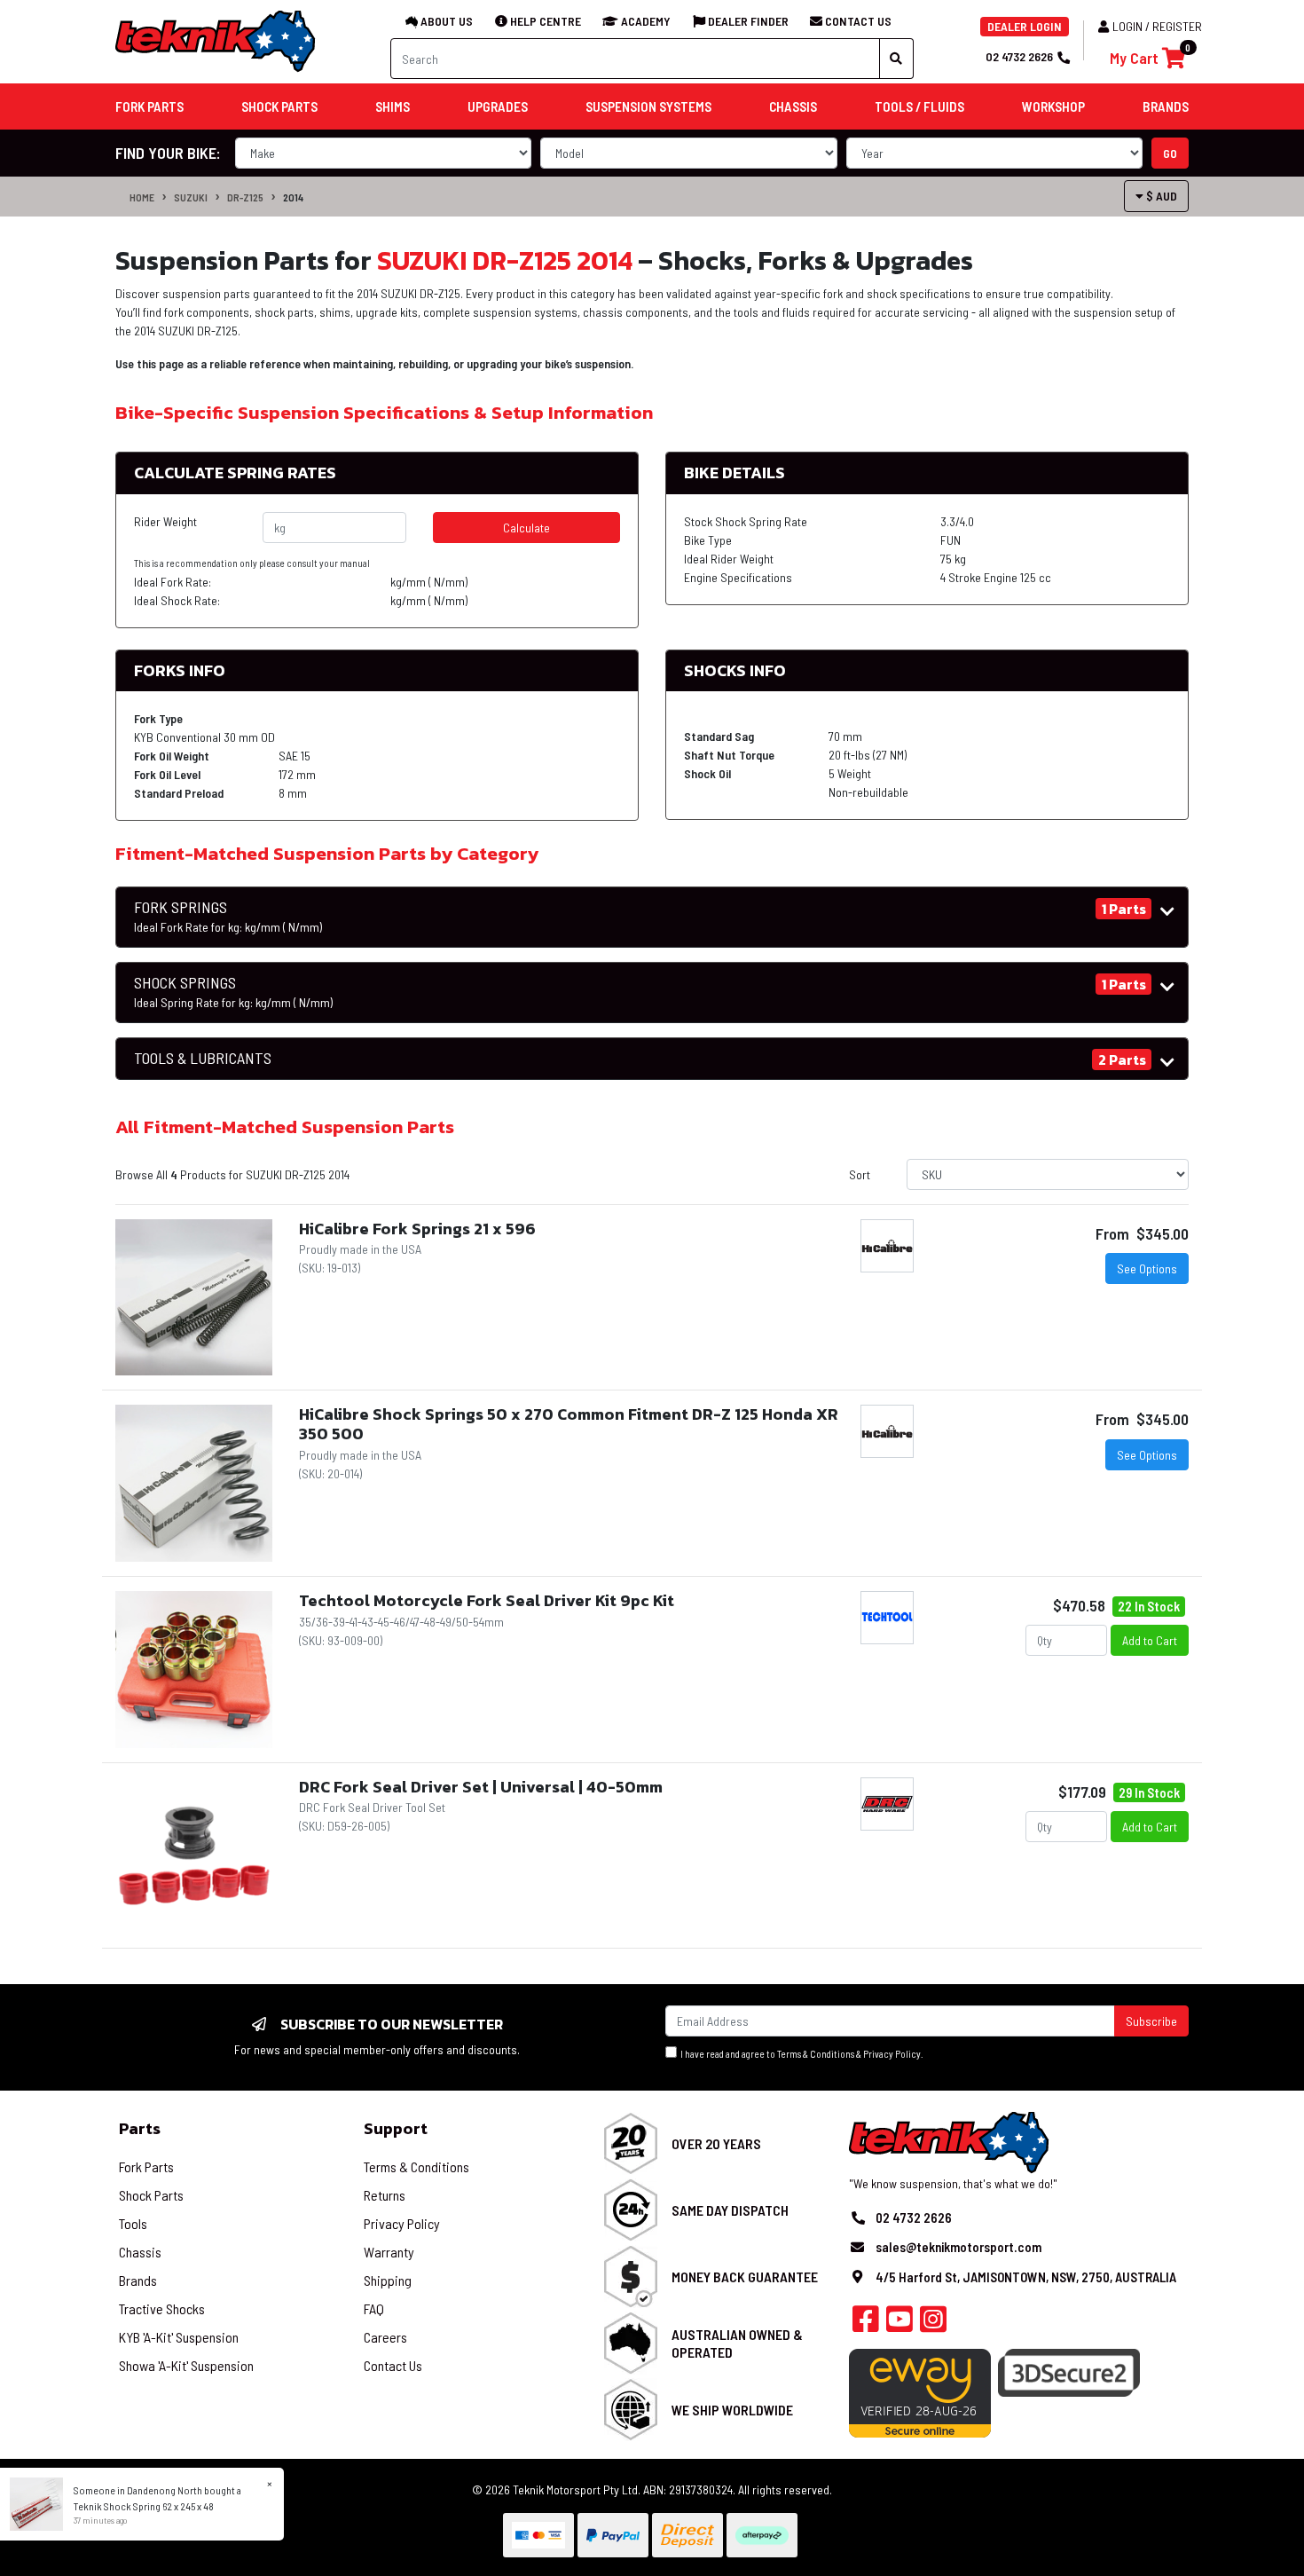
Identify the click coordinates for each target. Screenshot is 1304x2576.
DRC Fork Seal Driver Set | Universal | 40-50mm (481, 1787)
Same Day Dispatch (730, 2210)
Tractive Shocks (162, 2308)
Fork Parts (146, 2166)
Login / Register (1157, 26)
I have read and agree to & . (800, 2054)
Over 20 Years (716, 2143)
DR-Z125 (245, 197)
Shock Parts (151, 2195)
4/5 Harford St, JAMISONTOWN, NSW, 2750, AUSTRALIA (1026, 2277)
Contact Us (393, 2365)
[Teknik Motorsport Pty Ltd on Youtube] (899, 2324)
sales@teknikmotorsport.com (958, 2247)
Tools (133, 2223)
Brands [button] (1166, 106)
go (1170, 153)
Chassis (140, 2252)
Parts (140, 2128)
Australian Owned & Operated (737, 2343)
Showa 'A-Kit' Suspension (186, 2365)
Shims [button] (393, 106)
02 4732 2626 (1019, 56)
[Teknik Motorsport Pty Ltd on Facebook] (866, 2324)
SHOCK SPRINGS (233, 992)
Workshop (1053, 106)
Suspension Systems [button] (648, 106)
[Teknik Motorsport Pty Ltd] (216, 40)
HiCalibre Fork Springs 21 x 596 (417, 1229)
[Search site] (896, 59)
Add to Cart (1150, 1640)
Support (396, 2128)
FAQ (374, 2308)
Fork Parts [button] (149, 106)
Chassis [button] (793, 106)
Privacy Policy (892, 2054)
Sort (860, 1174)
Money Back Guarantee (745, 2277)
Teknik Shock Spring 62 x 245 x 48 (144, 2506)
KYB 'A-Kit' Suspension (179, 2337)
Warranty (389, 2252)
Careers (385, 2337)
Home (142, 197)
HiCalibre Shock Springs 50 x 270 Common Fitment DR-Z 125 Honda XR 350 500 (569, 1424)
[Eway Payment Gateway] (920, 2391)
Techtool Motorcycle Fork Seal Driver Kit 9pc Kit (487, 1600)
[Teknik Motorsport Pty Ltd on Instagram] (933, 2324)
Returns (385, 2195)
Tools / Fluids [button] (919, 106)
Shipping (388, 2280)
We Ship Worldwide (732, 2410)
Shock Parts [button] (279, 106)
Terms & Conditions (816, 2054)
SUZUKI (191, 197)
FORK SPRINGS (228, 917)
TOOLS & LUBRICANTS (203, 1058)
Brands (138, 2280)
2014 (293, 197)
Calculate (526, 528)
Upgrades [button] (498, 106)
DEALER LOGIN (1025, 26)
